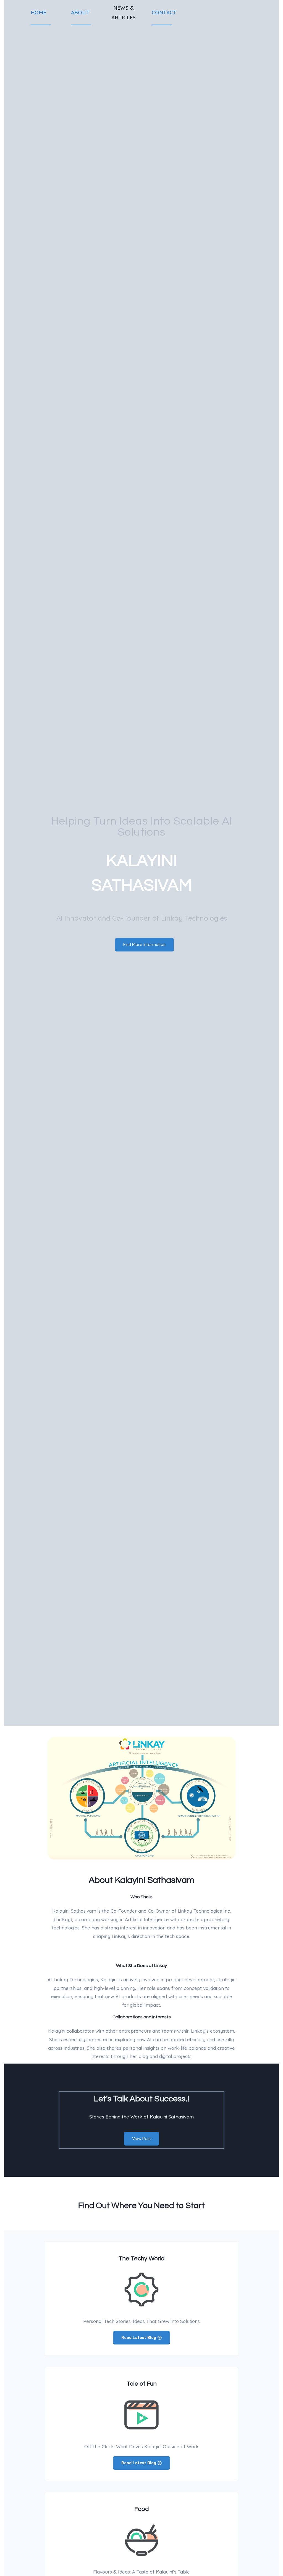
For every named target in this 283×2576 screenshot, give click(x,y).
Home (39, 12)
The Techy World (141, 2259)
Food (141, 2509)
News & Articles (124, 12)
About (80, 12)
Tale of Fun (142, 2384)
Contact (164, 12)
